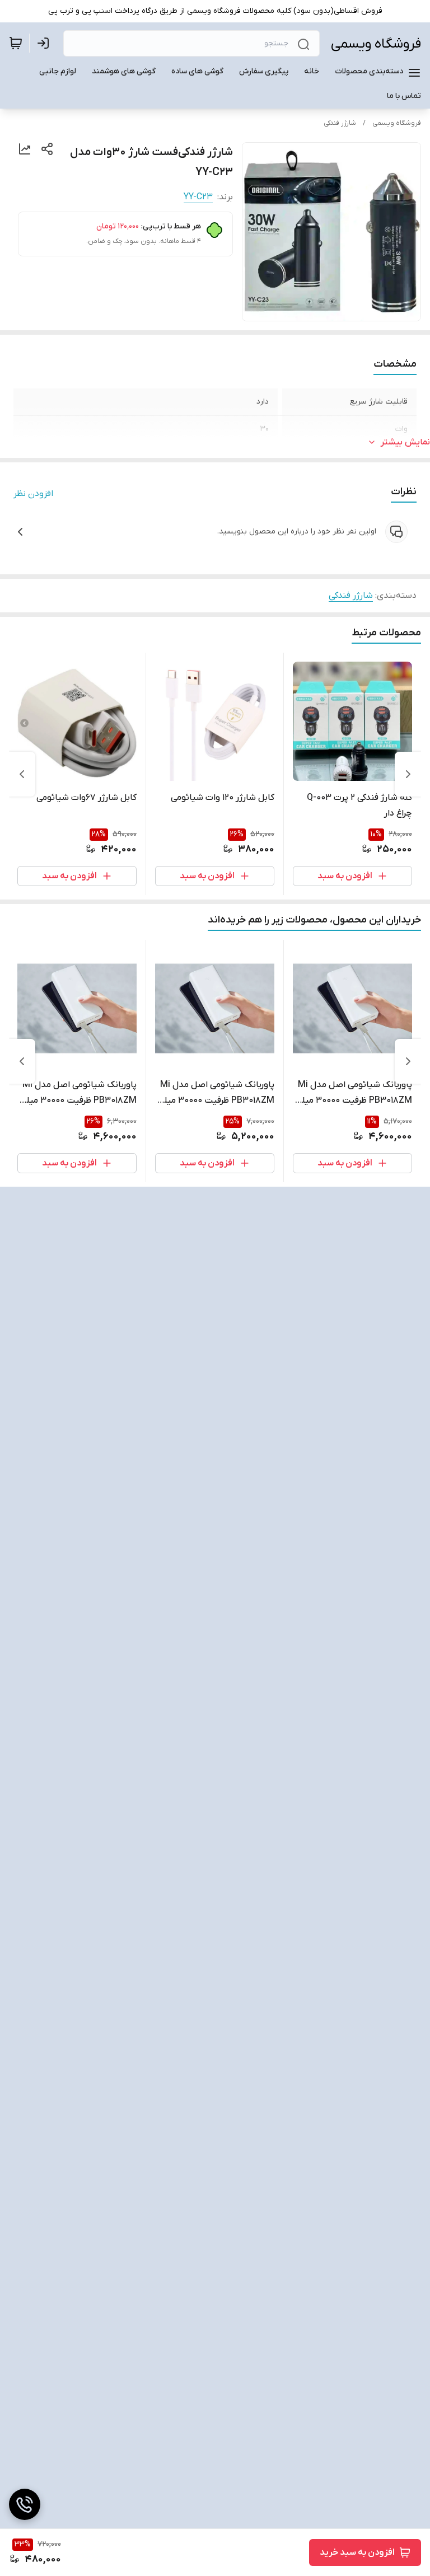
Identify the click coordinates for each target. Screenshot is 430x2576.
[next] (22, 774)
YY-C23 (198, 197)
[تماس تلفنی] (25, 2504)
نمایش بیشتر (405, 442)
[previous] (408, 774)
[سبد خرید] (16, 43)
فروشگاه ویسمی (376, 44)
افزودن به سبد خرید (357, 2552)
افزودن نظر (33, 494)
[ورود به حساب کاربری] (45, 43)
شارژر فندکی (340, 123)
